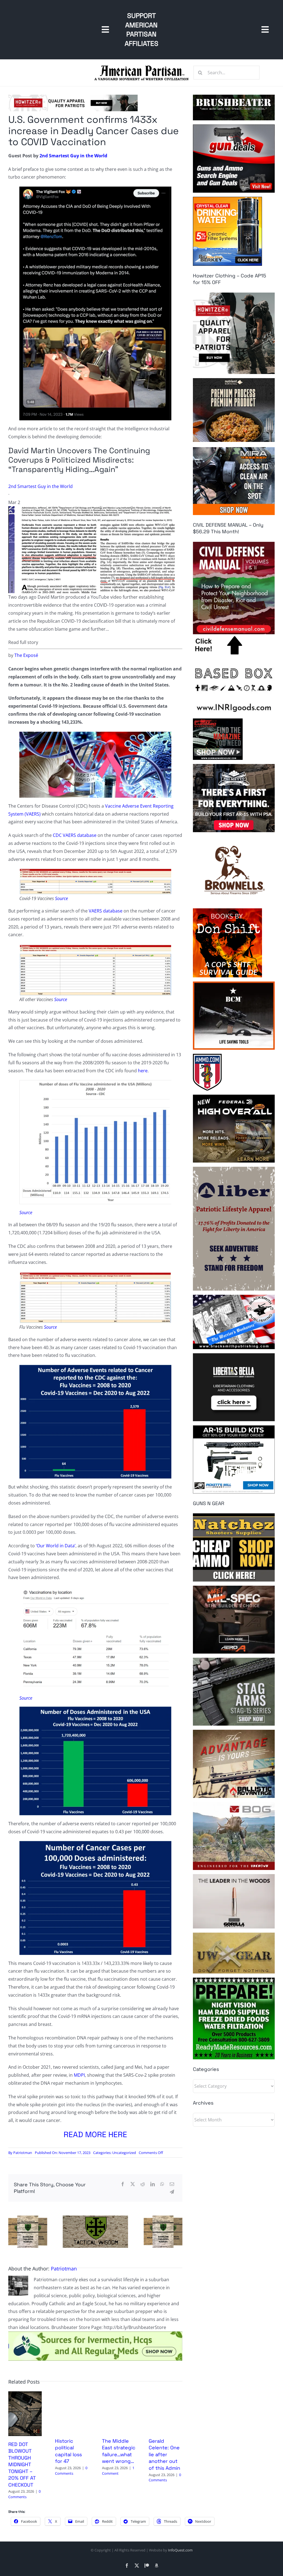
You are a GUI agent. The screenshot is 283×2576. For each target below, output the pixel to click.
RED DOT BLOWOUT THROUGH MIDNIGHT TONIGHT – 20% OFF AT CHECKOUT (22, 2464)
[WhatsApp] (162, 2184)
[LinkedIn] (153, 2184)
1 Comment (118, 2471)
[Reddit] (143, 2184)
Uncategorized (124, 2153)
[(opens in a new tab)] (25, 2394)
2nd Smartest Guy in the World (73, 156)
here (143, 1071)
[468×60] (73, 97)
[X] (133, 2184)
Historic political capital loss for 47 (68, 2451)
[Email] (172, 2184)
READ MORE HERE (95, 2134)
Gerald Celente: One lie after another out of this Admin (164, 2454)
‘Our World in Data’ (56, 1546)
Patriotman (23, 2153)
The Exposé (26, 655)
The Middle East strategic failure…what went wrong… (119, 2451)
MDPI (79, 2075)
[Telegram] (172, 2192)
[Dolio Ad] (95, 2218)
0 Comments (24, 2494)
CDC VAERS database (75, 835)
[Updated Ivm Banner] (95, 2334)
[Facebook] (123, 2184)
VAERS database (106, 911)
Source (61, 898)
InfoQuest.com (180, 2550)
